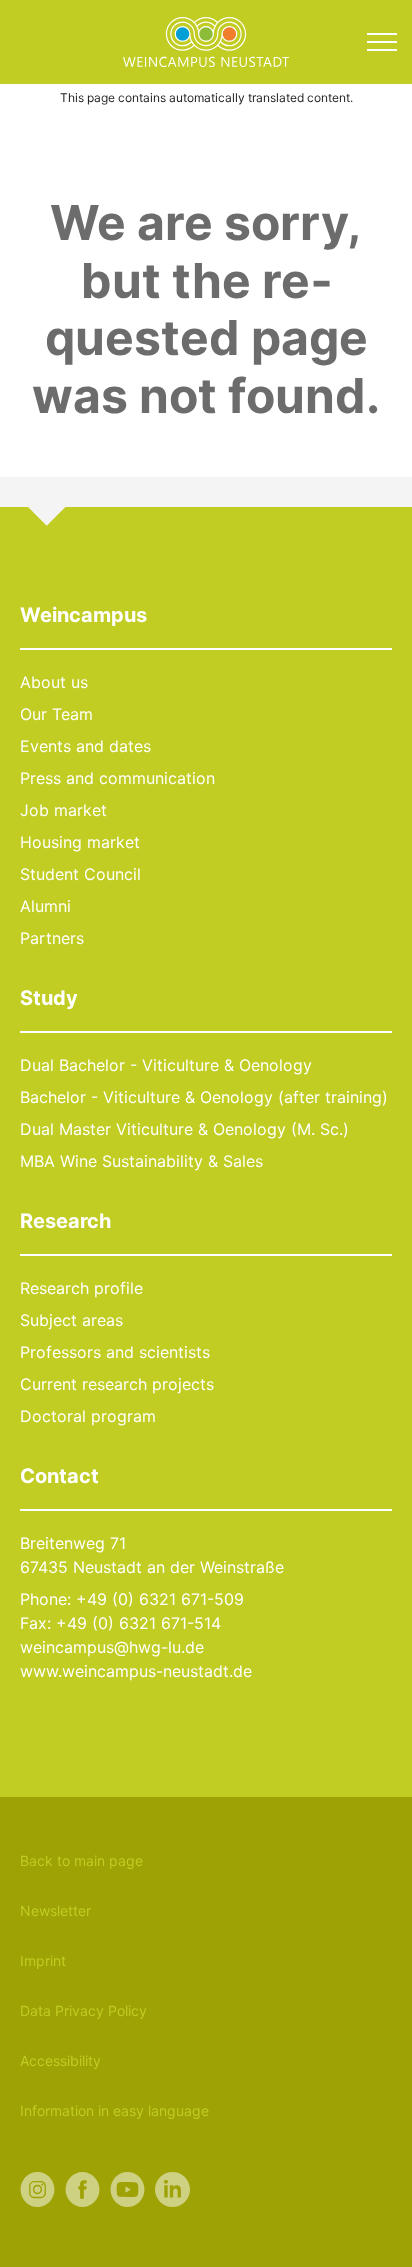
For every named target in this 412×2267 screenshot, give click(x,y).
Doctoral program (88, 1416)
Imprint (43, 1960)
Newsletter (55, 1910)
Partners (52, 938)
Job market (63, 810)
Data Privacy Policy (83, 2010)
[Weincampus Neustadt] (206, 40)
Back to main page (81, 1860)
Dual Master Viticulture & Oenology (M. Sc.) (184, 1129)
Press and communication (117, 778)
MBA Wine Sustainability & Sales (141, 1161)
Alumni (45, 906)
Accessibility (60, 2060)
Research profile (81, 1288)
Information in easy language (114, 2110)
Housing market (80, 842)
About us (54, 682)
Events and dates (85, 746)
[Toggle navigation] (382, 42)
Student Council (80, 874)
